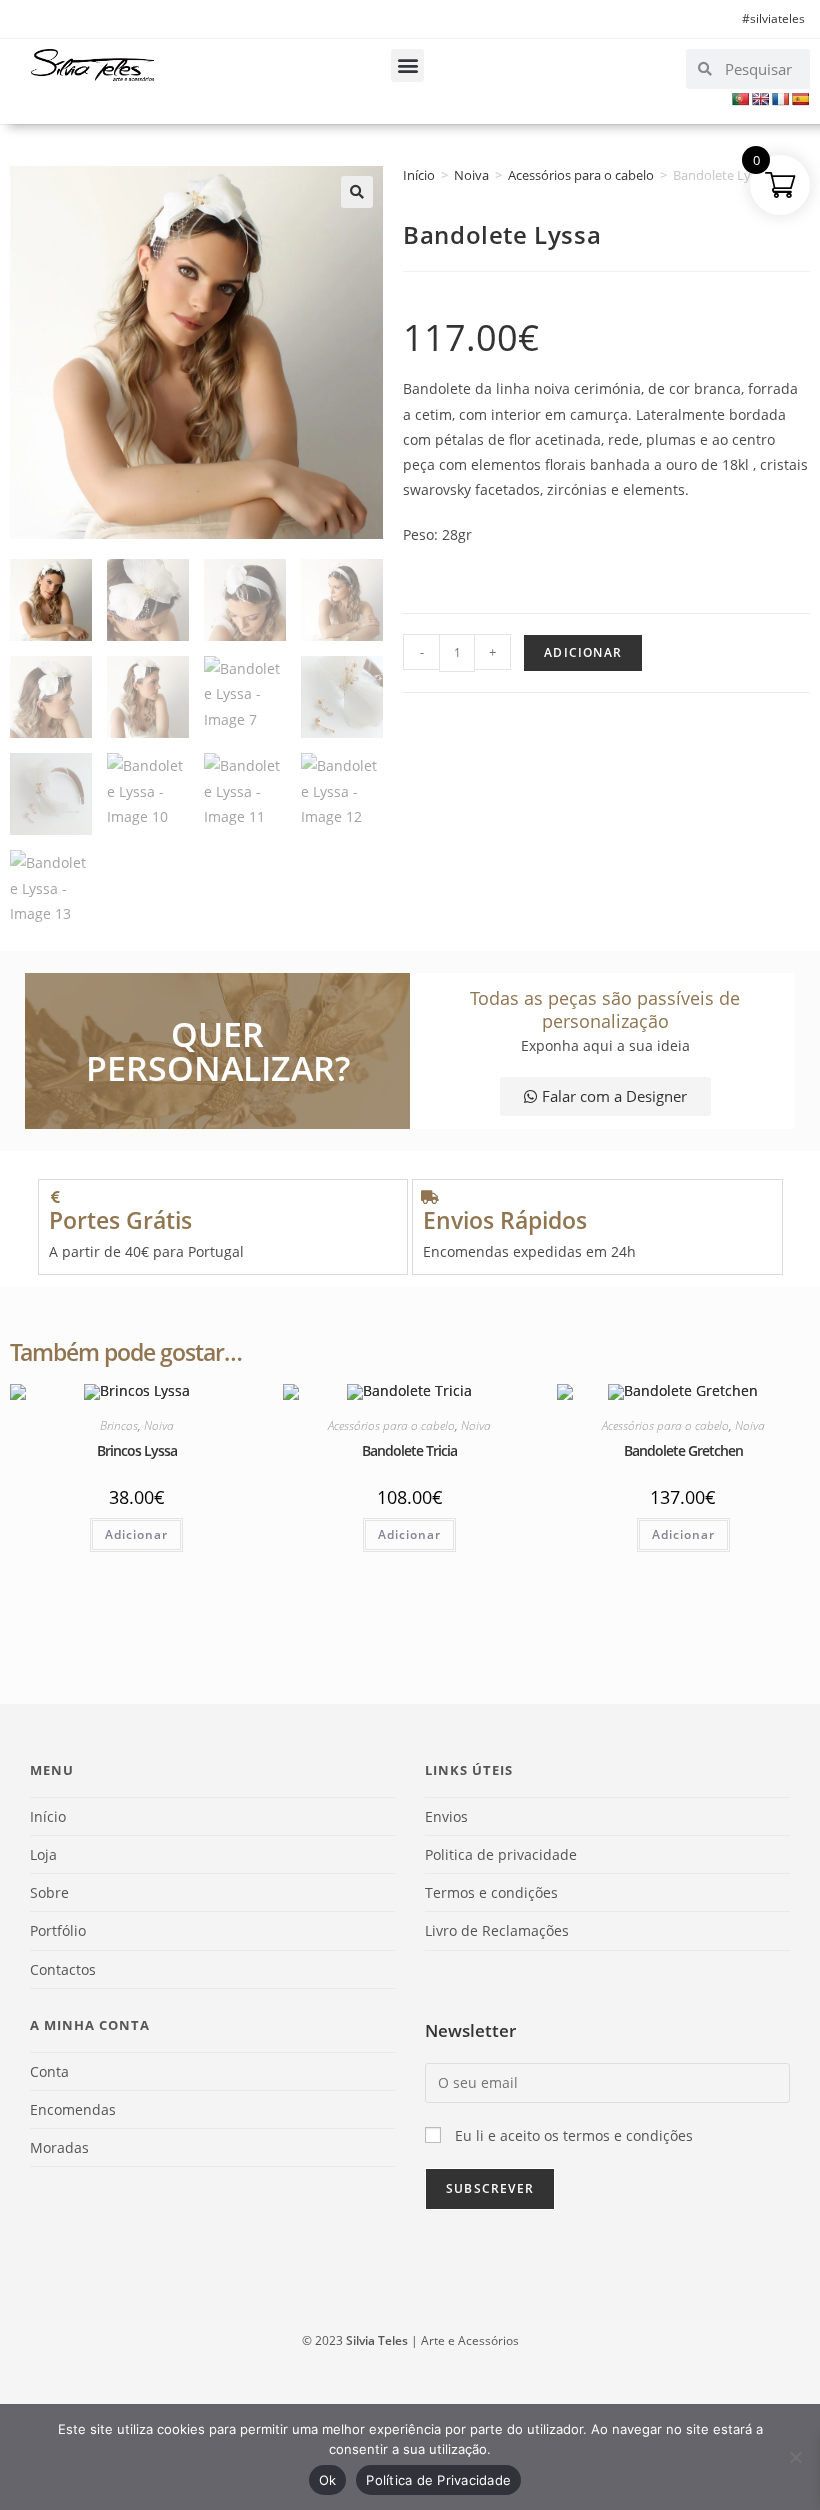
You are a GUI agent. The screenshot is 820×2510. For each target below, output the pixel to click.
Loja (43, 1854)
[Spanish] (800, 99)
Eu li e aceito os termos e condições (574, 2135)
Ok (328, 2480)
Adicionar (583, 652)
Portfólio (58, 1930)
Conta (49, 2071)
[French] (780, 99)
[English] (760, 99)
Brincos (119, 1425)
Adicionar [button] (136, 1534)
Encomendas (73, 2109)
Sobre (49, 1892)
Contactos (63, 1969)
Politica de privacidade (501, 1854)
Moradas (59, 2147)
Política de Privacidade (438, 2480)
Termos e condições (491, 1892)
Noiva (471, 175)
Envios (446, 1816)
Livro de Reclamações (497, 1930)
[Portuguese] (740, 99)
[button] (407, 65)
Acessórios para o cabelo (581, 175)
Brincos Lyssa (137, 1450)
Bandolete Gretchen (683, 1450)
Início (419, 175)
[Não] (795, 2457)
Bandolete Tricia (409, 1450)
